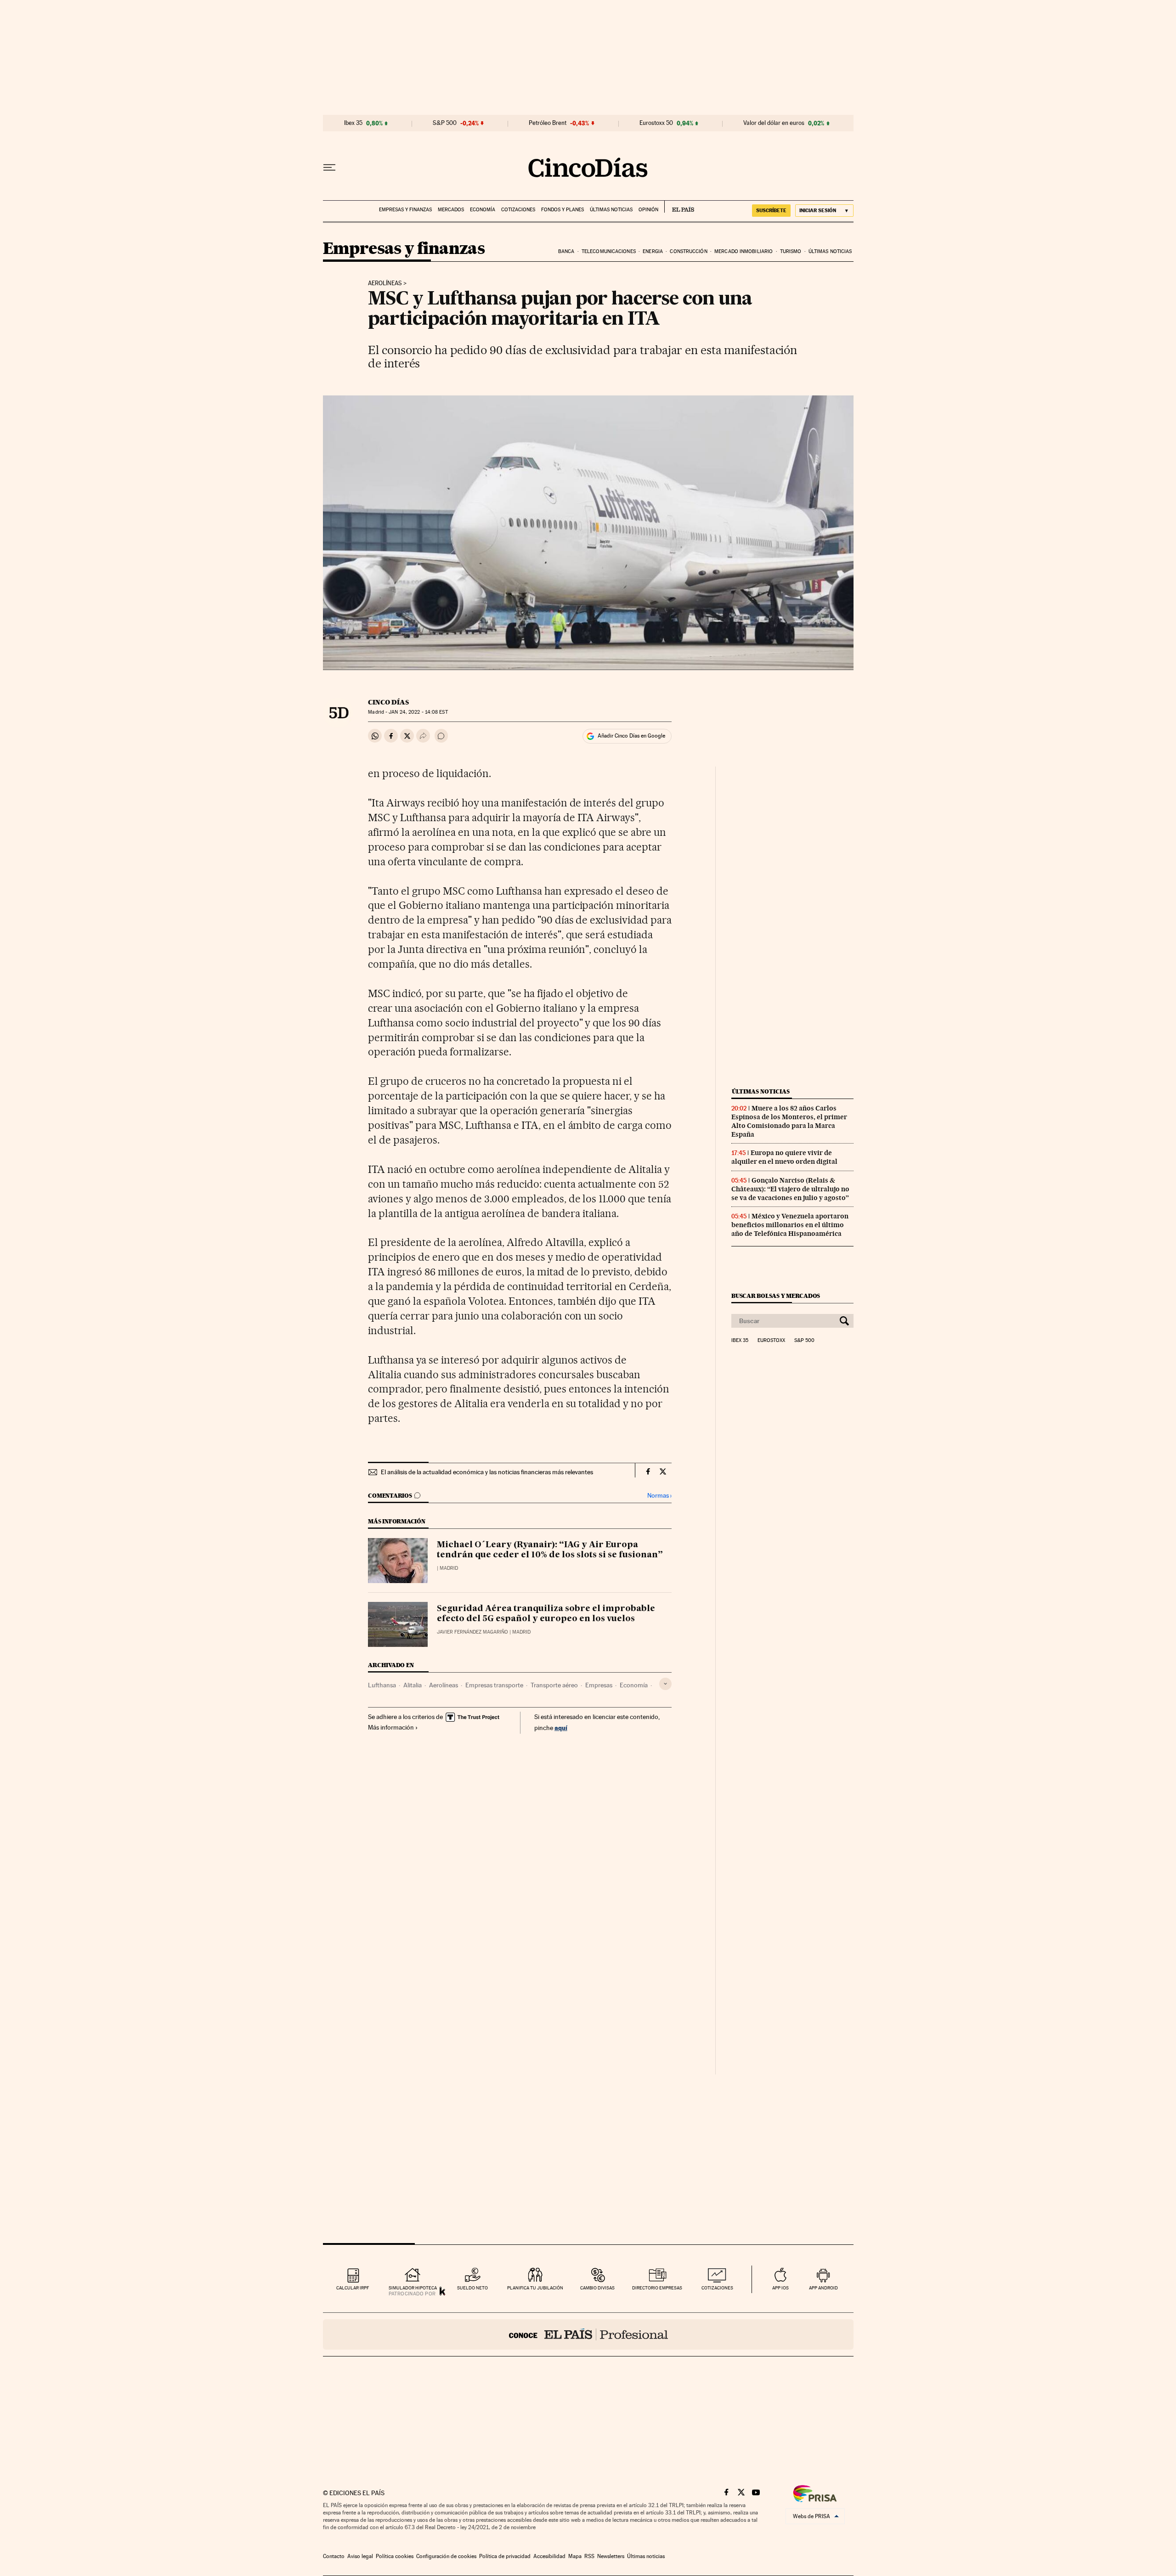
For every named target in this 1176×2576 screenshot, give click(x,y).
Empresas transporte (494, 1685)
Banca (566, 251)
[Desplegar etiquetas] (665, 1684)
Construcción (688, 251)
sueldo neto (472, 2288)
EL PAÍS (679, 207)
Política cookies (395, 2556)
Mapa (575, 2556)
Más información (391, 1727)
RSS (589, 2556)
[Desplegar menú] (329, 168)
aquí (561, 1728)
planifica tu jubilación (535, 2288)
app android (823, 2288)
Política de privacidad (505, 2556)
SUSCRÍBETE (771, 210)
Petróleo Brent (548, 123)
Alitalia (413, 1685)
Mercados (451, 210)
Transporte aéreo (554, 1685)
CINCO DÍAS (388, 702)
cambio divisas (597, 2288)
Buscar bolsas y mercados (776, 1296)
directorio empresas (657, 2288)
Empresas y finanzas (405, 210)
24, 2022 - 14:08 (418, 712)
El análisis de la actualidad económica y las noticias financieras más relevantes (487, 1472)
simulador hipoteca (413, 2288)
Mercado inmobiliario (743, 251)
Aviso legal (360, 2556)
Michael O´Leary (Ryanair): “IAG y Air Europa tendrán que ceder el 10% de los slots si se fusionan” (550, 1550)
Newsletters (611, 2556)
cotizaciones (717, 2288)
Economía (483, 210)
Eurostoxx (771, 1341)
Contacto (334, 2556)
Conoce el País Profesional (588, 2334)
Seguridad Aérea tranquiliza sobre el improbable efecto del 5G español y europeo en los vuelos (546, 1614)
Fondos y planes (563, 210)
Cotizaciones (518, 210)
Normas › (659, 1496)
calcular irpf (353, 2288)
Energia (653, 251)
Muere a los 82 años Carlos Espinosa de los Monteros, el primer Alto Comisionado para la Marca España (789, 1121)
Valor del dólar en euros (774, 123)
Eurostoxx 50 (656, 123)
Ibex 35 (353, 123)
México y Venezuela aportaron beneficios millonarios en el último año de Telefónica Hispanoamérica (790, 1225)
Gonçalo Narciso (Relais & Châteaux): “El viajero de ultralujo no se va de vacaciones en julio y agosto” (790, 1189)
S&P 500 (445, 123)
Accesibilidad (549, 2556)
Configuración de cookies (446, 2556)
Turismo (791, 251)
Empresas (599, 1685)
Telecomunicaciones (609, 251)
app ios (780, 2288)
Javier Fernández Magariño (472, 1632)
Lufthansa (382, 1685)
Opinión (648, 210)
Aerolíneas (385, 283)
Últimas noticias (611, 210)
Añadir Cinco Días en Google (631, 736)
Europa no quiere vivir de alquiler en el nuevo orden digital (784, 1157)
